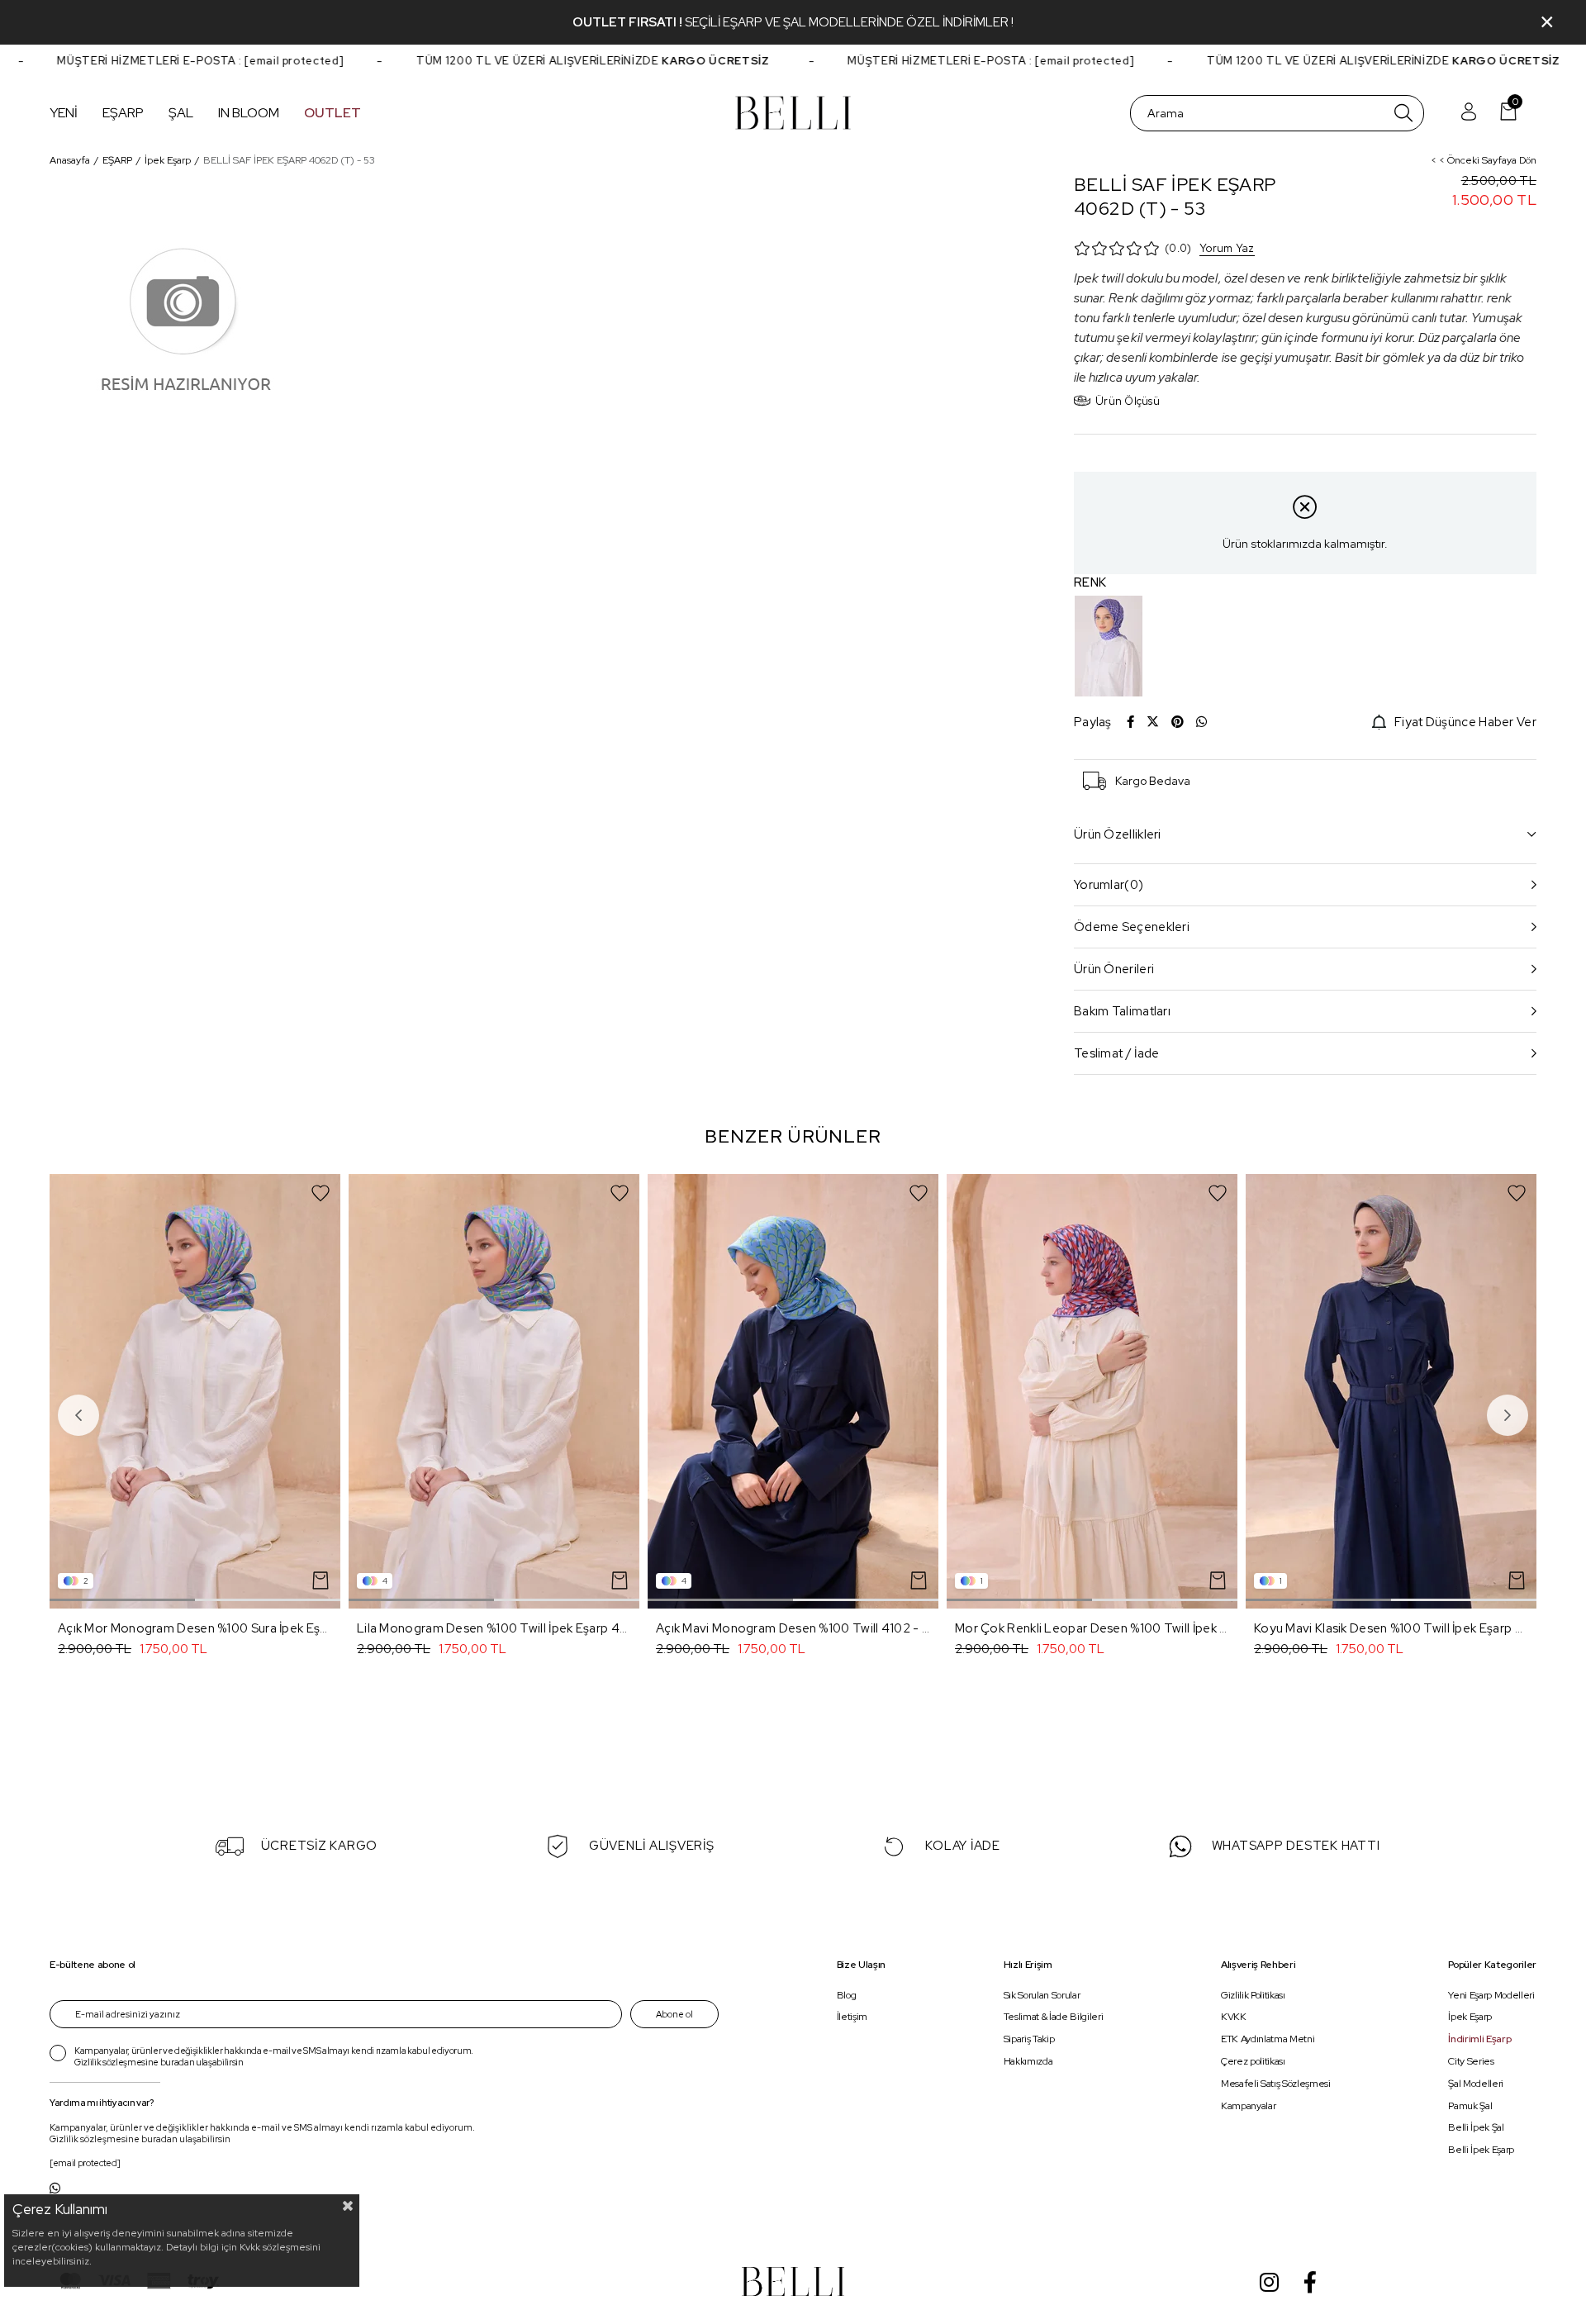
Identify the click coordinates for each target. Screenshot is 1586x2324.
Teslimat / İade (1117, 1053)
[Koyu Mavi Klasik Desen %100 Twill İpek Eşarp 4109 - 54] (1391, 1391)
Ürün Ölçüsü (1128, 401)
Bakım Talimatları (1122, 1011)
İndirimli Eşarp (1479, 2039)
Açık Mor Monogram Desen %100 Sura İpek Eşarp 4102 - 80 (195, 1628)
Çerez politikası (1253, 2061)
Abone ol (674, 2014)
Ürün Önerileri (1114, 969)
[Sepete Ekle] (321, 1580)
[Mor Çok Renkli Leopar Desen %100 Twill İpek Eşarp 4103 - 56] (1092, 1391)
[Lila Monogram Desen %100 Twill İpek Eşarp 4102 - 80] (494, 1391)
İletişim (852, 2017)
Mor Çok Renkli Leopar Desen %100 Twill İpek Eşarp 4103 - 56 (1092, 1628)
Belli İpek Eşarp (1481, 2150)
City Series (1471, 2061)
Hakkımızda (1028, 2061)
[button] (122, 1600)
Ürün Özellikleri (1118, 834)
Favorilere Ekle (321, 1193)
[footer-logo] (793, 2281)
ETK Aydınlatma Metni (1268, 2039)
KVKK (1234, 2017)
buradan (178, 2062)
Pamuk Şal (1470, 2106)
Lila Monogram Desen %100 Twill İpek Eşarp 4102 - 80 (494, 1628)
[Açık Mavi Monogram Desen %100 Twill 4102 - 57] (793, 1391)
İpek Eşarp (1470, 2017)
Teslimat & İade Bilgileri (1054, 2017)
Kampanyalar (1248, 2106)
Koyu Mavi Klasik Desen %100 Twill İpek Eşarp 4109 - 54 (1391, 1628)
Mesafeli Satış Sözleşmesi (1276, 2084)
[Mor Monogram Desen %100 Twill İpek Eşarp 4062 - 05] (1109, 646)
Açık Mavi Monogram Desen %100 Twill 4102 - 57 (793, 1628)
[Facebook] (1310, 2282)
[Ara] (1403, 113)
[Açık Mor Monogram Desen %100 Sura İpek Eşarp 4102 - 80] (195, 1391)
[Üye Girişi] (1469, 113)
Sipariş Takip (1029, 2039)
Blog (847, 1995)
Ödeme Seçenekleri (1132, 927)
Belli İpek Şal (1476, 2128)
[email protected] (257, 61)
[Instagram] (1269, 2282)
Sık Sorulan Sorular (1042, 1995)
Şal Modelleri (1476, 2084)
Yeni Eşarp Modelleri (1491, 1995)
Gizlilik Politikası (1253, 1995)
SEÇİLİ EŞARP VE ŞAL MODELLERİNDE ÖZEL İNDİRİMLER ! (849, 22)
